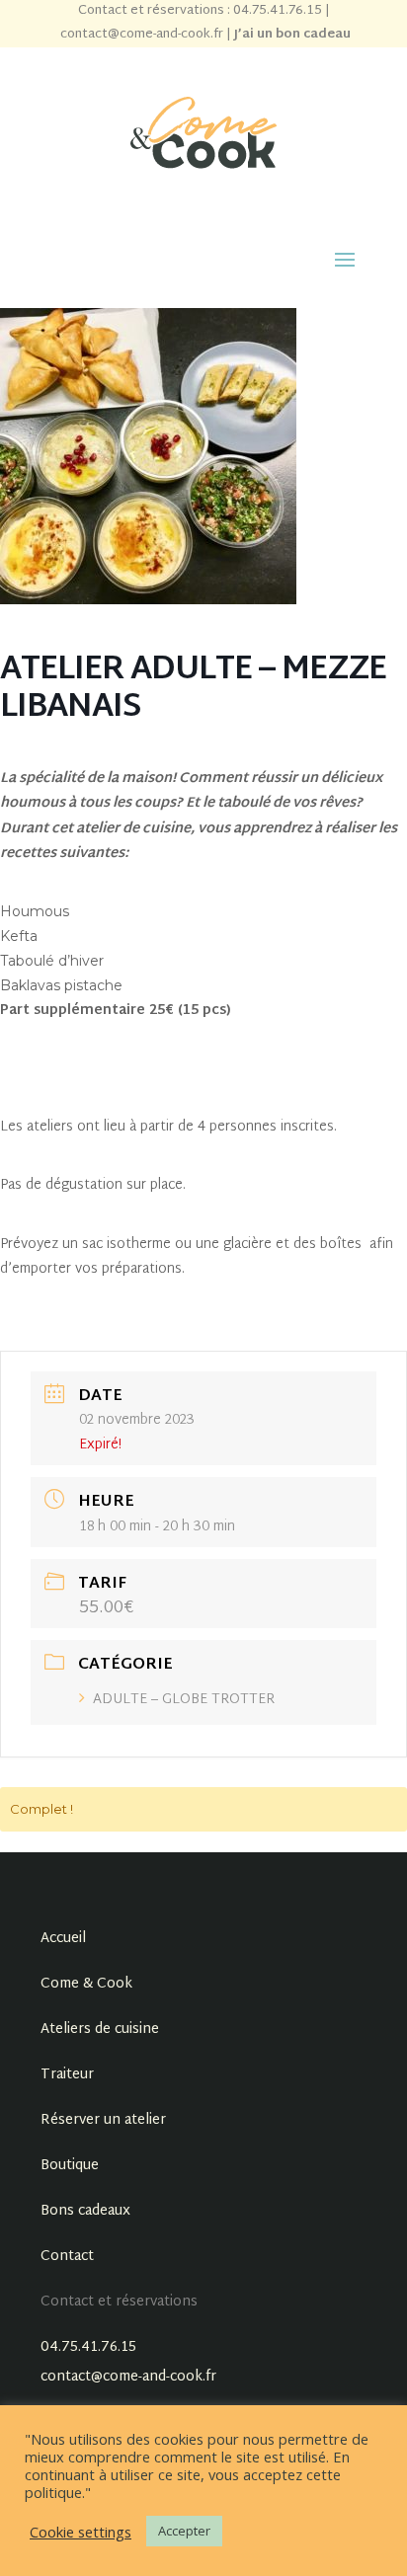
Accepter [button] (184, 2531)
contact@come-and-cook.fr (142, 35)
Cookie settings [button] (81, 2532)
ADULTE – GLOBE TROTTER (184, 1700)
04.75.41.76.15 (88, 2347)
